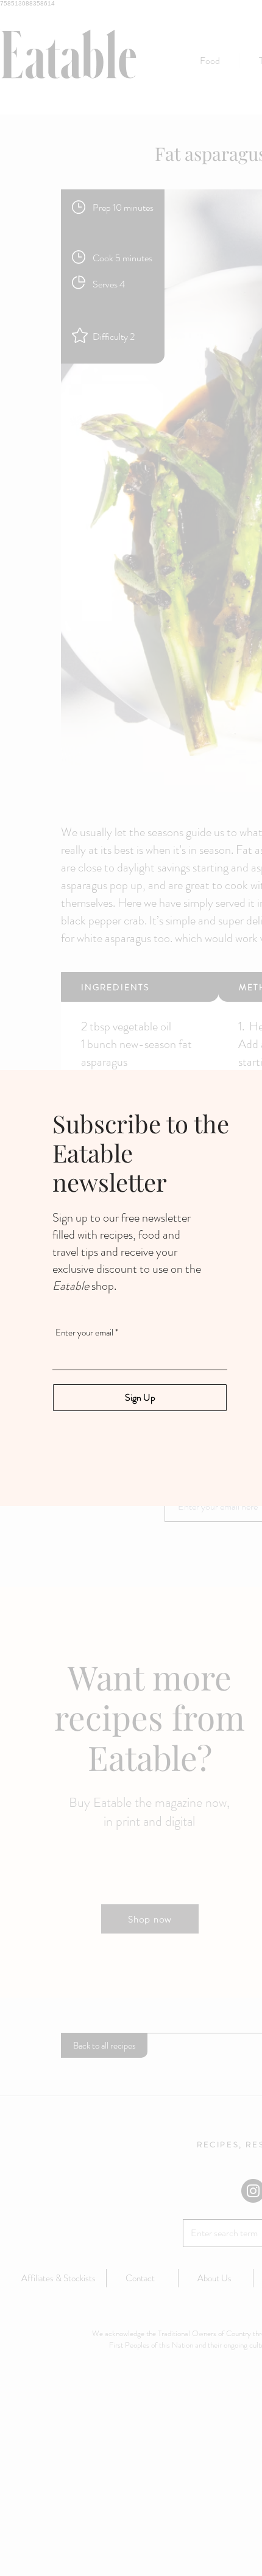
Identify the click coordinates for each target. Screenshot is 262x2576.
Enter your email (84, 1333)
